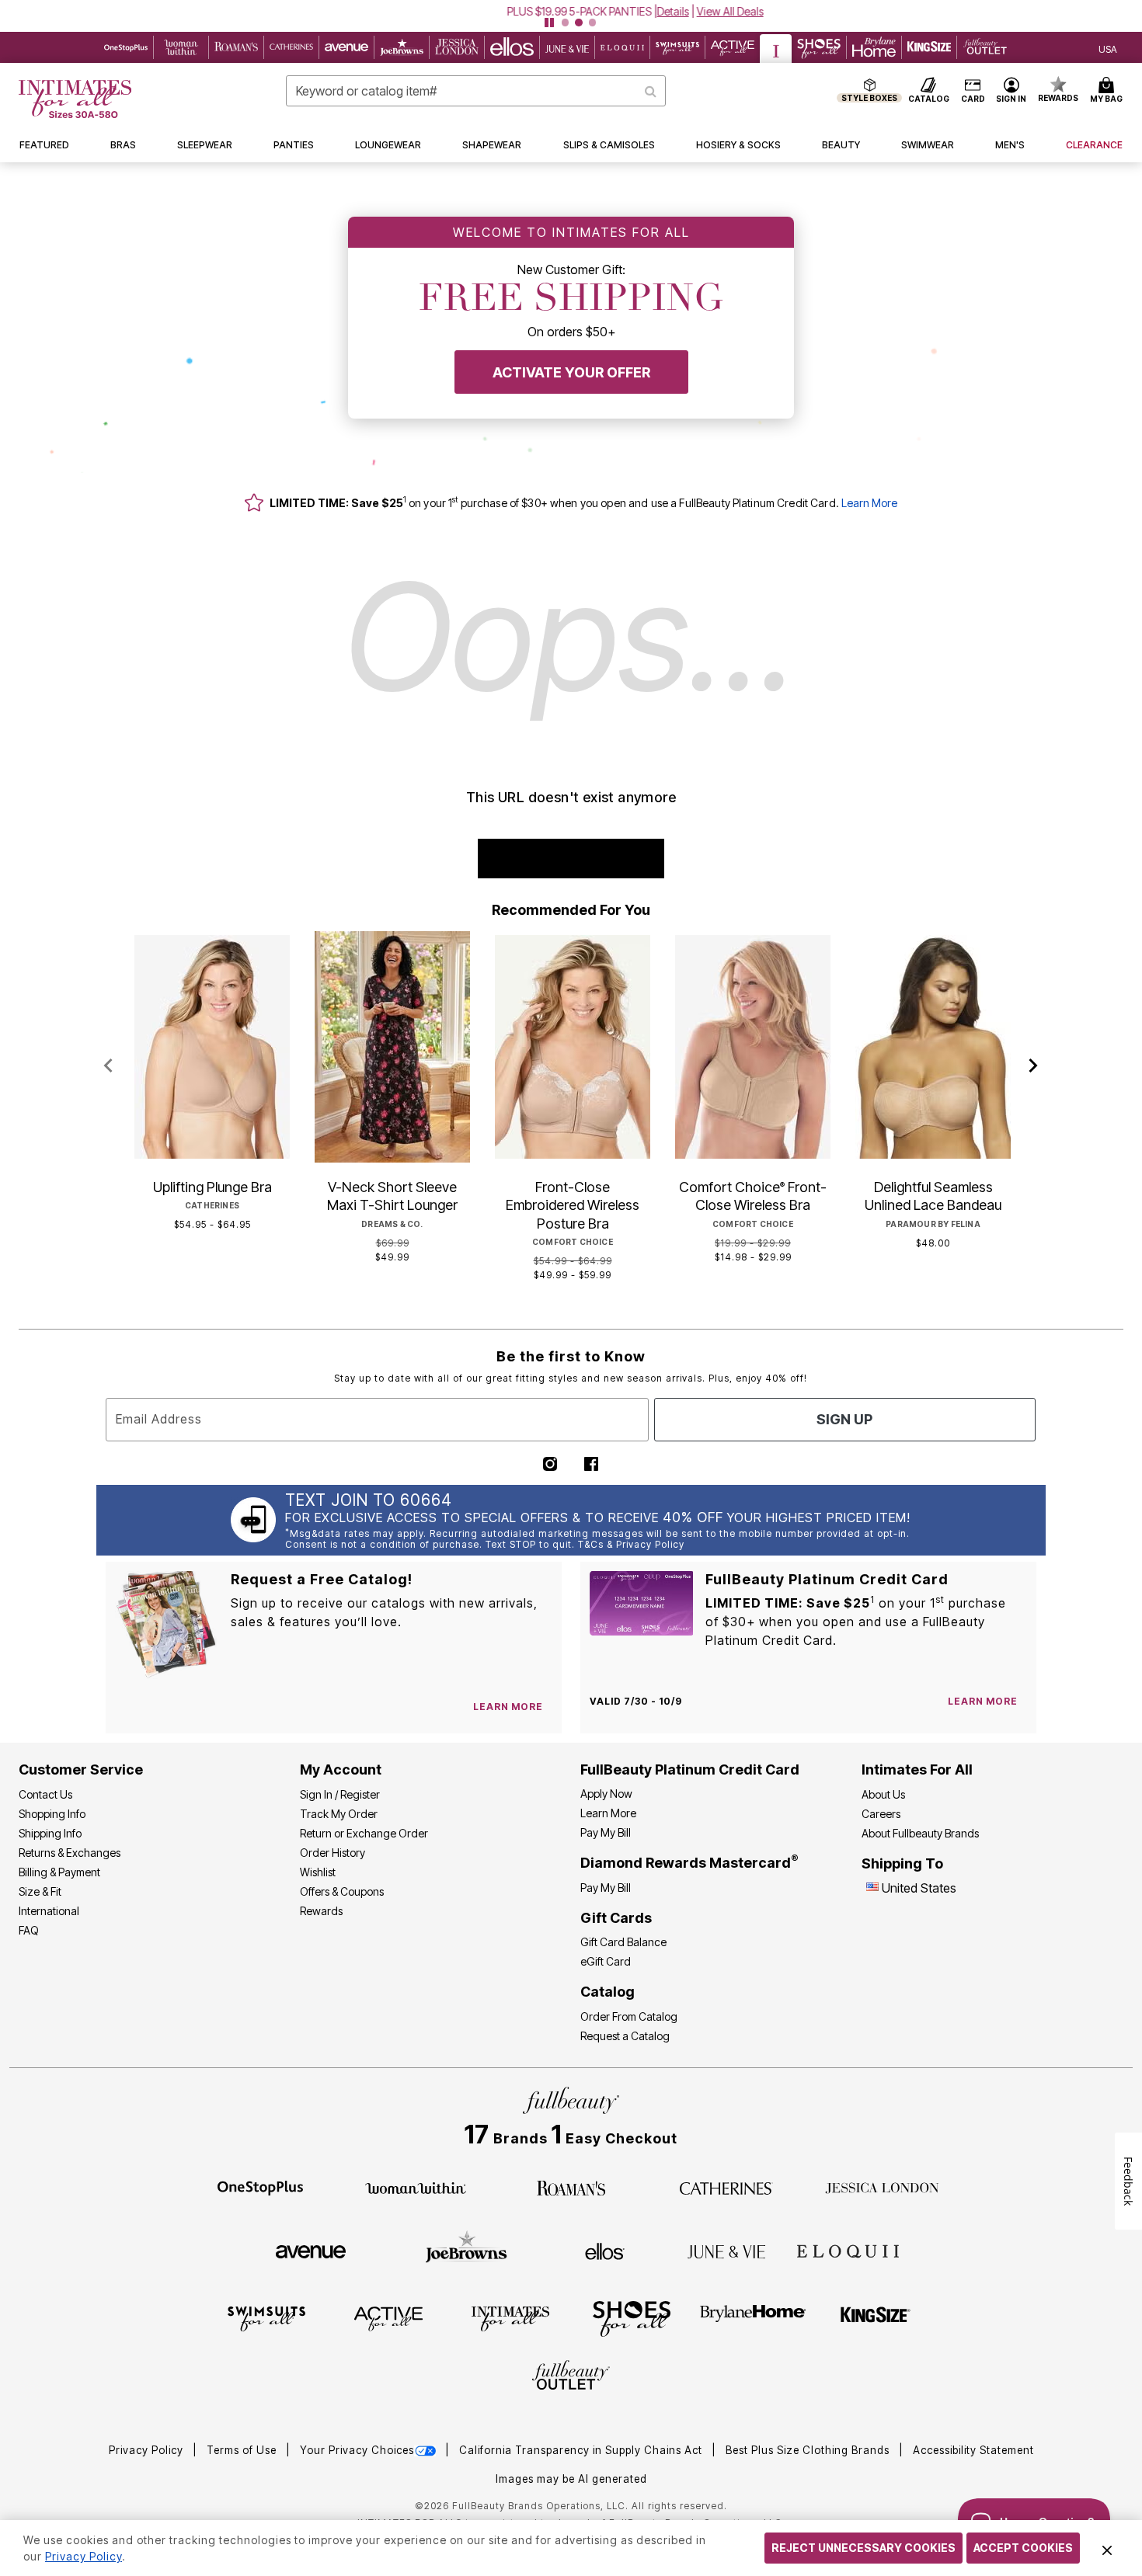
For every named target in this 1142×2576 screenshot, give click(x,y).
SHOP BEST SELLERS (571, 859)
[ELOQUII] (848, 2249)
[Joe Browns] (467, 2249)
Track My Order (339, 1814)
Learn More (869, 503)
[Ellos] (605, 2251)
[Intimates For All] (510, 2318)
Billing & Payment (59, 1872)
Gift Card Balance (623, 1942)
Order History (333, 1853)
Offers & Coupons (342, 1891)
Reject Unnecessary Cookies (863, 2548)
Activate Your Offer (571, 372)
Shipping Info (50, 1833)
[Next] (1034, 1066)
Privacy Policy (148, 2450)
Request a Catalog (625, 2036)
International (49, 1911)
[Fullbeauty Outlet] (571, 2377)
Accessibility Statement (973, 2450)
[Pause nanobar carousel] (549, 23)
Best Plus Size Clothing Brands (809, 2450)
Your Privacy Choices (357, 2450)
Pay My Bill (606, 1832)
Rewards (321, 1911)
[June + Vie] (726, 2251)
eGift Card (606, 1961)
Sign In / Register (340, 1794)
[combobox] (476, 91)
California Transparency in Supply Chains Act (582, 2450)
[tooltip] (126, 47)
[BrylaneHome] (753, 2318)
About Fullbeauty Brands (920, 1833)
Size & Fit (40, 1891)
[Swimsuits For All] (266, 2318)
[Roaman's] (571, 2187)
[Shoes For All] (632, 2318)
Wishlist (318, 1872)
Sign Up (844, 1419)
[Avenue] (311, 2251)
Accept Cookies (1023, 2548)
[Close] (1107, 2548)
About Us (883, 1794)
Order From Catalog (629, 2016)
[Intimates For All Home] (75, 99)
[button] (571, 11)
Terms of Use (243, 2450)
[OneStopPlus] (260, 2187)
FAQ (29, 1930)
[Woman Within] (416, 2187)
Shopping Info (52, 1814)
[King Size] (876, 2318)
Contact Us (45, 1794)
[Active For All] (388, 2318)
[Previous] (108, 1066)
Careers (881, 1814)
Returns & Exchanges (70, 1853)
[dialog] (1108, 48)
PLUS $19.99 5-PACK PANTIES (515, 11)
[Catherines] (726, 2187)
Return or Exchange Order (364, 1833)
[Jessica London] (882, 2187)
